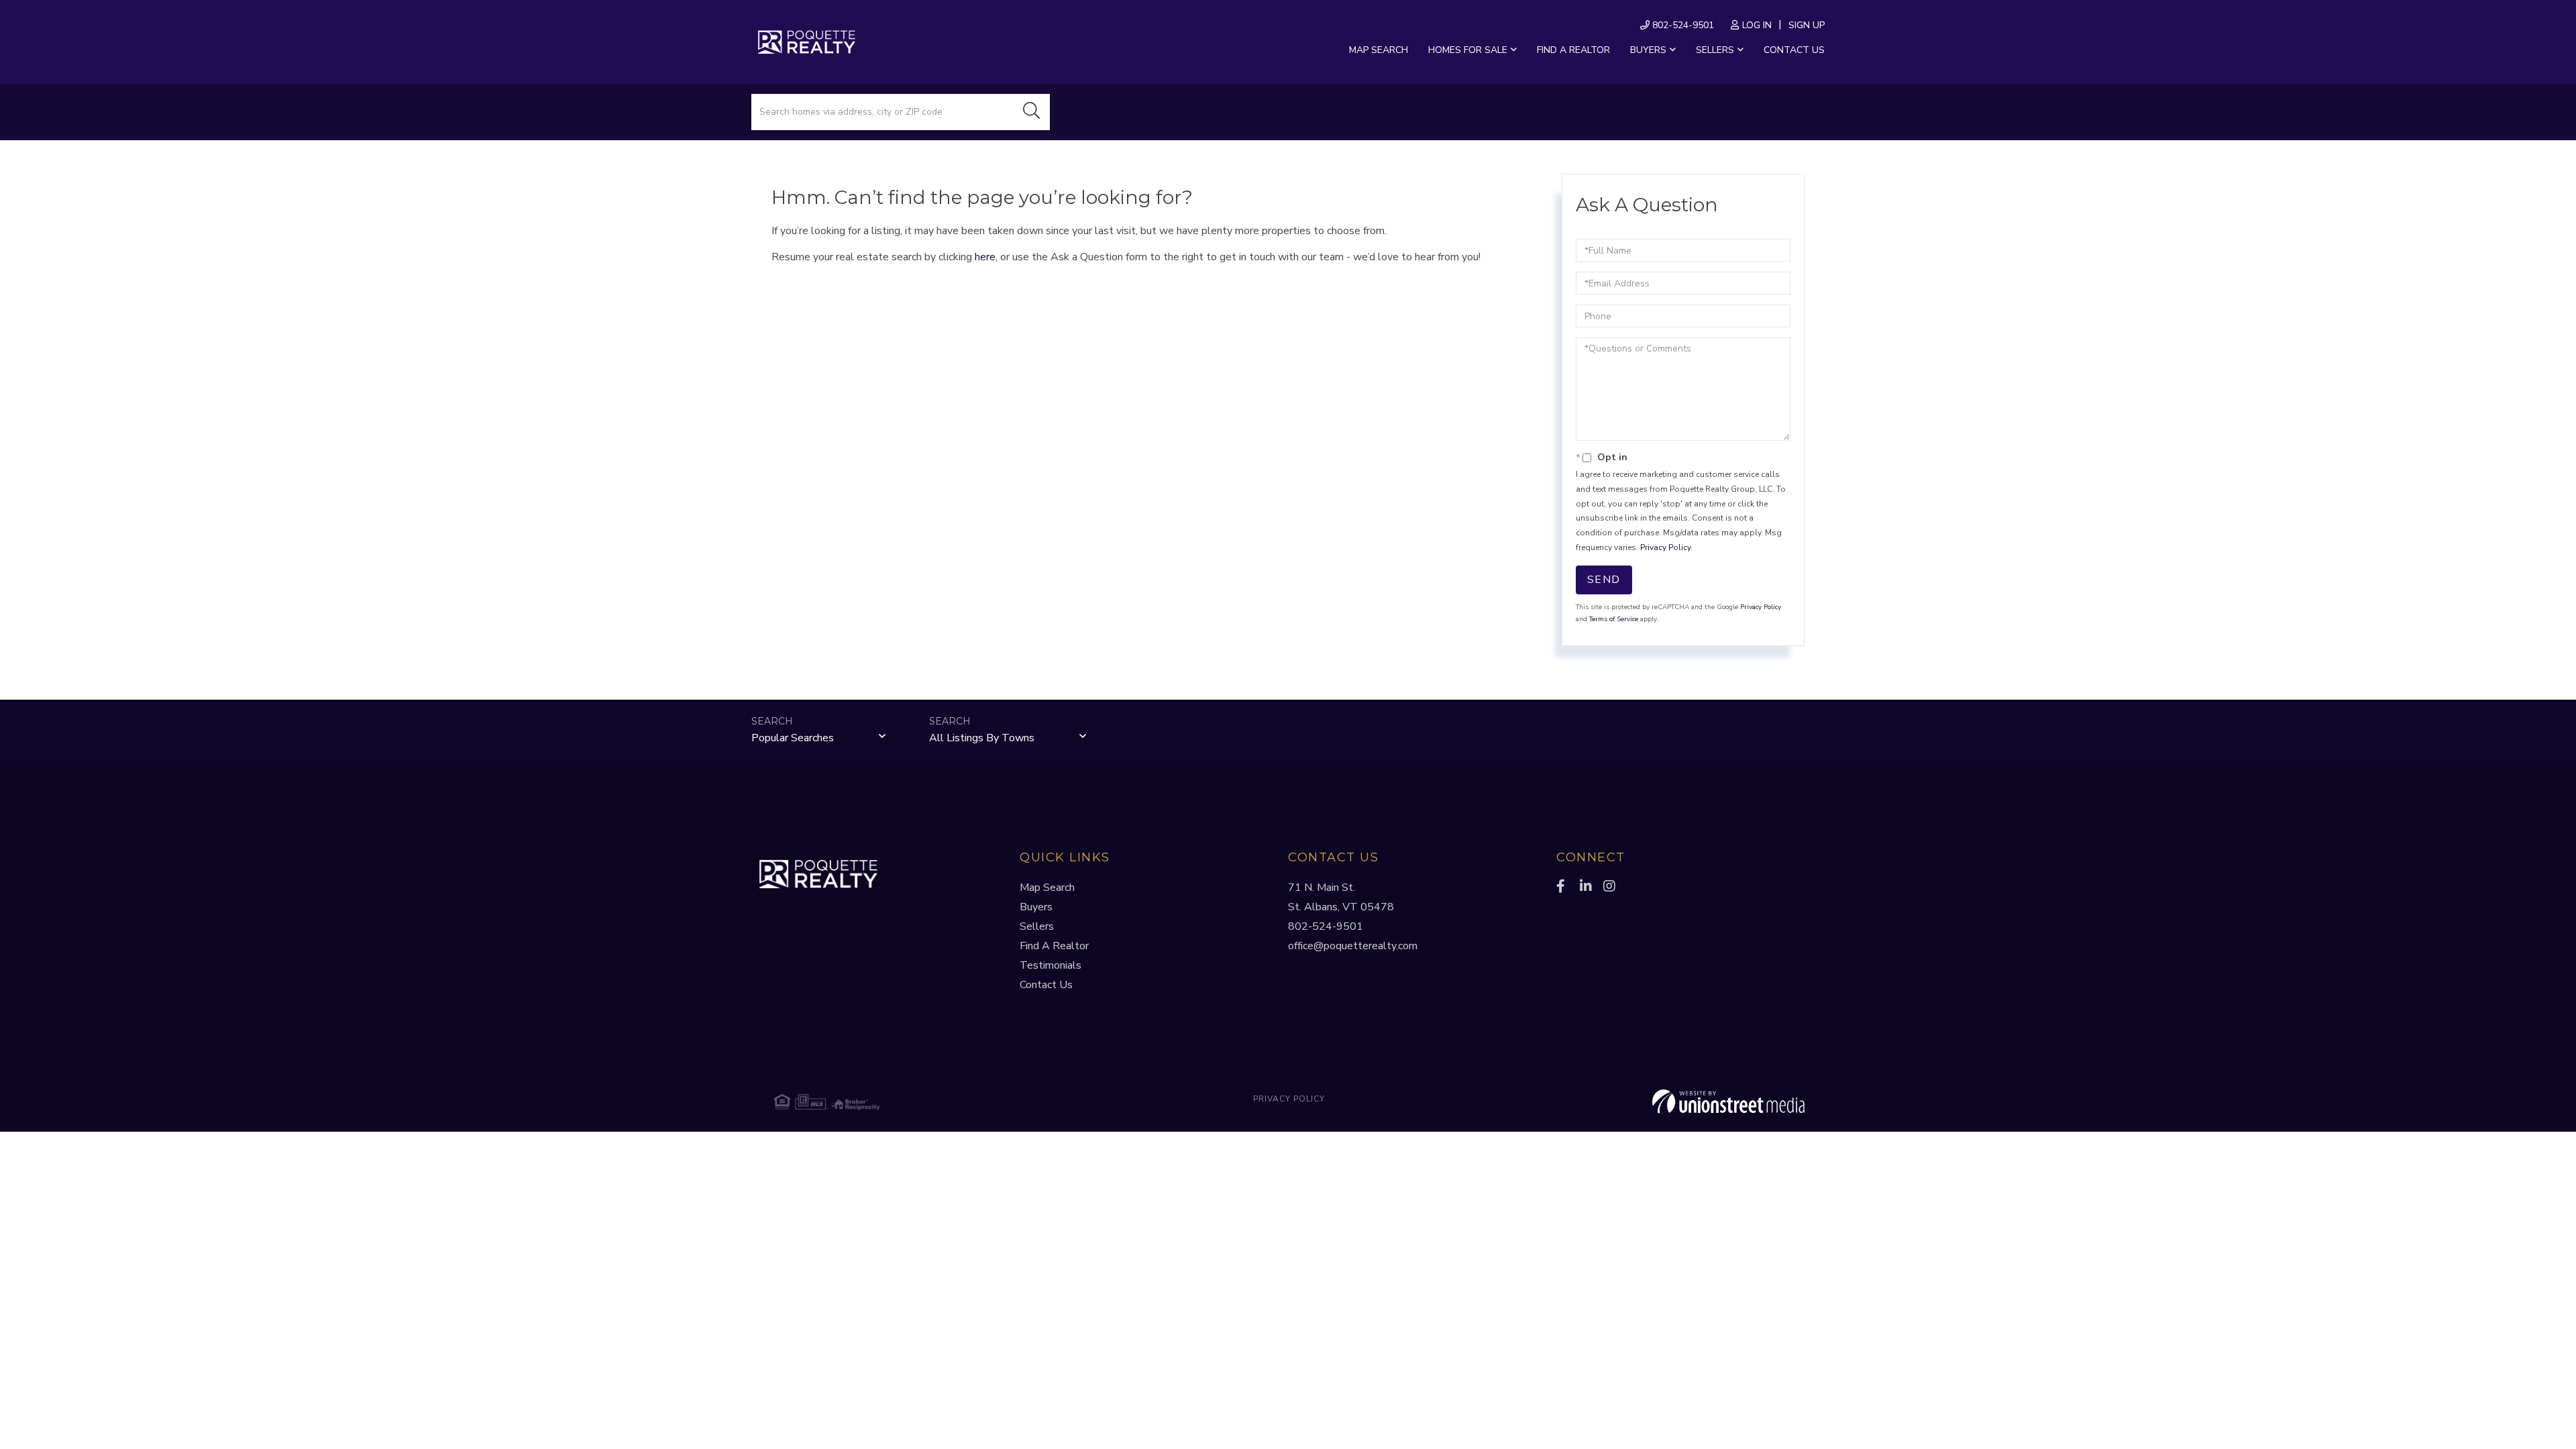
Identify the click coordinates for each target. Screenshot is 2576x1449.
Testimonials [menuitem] (1051, 965)
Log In (1757, 25)
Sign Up (1807, 25)
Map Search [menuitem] (1379, 50)
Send (1604, 580)
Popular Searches (793, 738)
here (985, 257)
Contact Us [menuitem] (1794, 50)
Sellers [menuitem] (1715, 50)
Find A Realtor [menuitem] (1054, 946)
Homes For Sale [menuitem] (1468, 50)
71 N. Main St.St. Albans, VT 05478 (1341, 897)
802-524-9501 (1682, 25)
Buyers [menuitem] (1648, 50)
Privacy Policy (1665, 547)
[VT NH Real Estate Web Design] (1633, 1102)
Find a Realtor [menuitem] (1573, 50)
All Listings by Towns (982, 738)
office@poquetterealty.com (1353, 946)
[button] (1032, 112)
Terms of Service (1614, 619)
